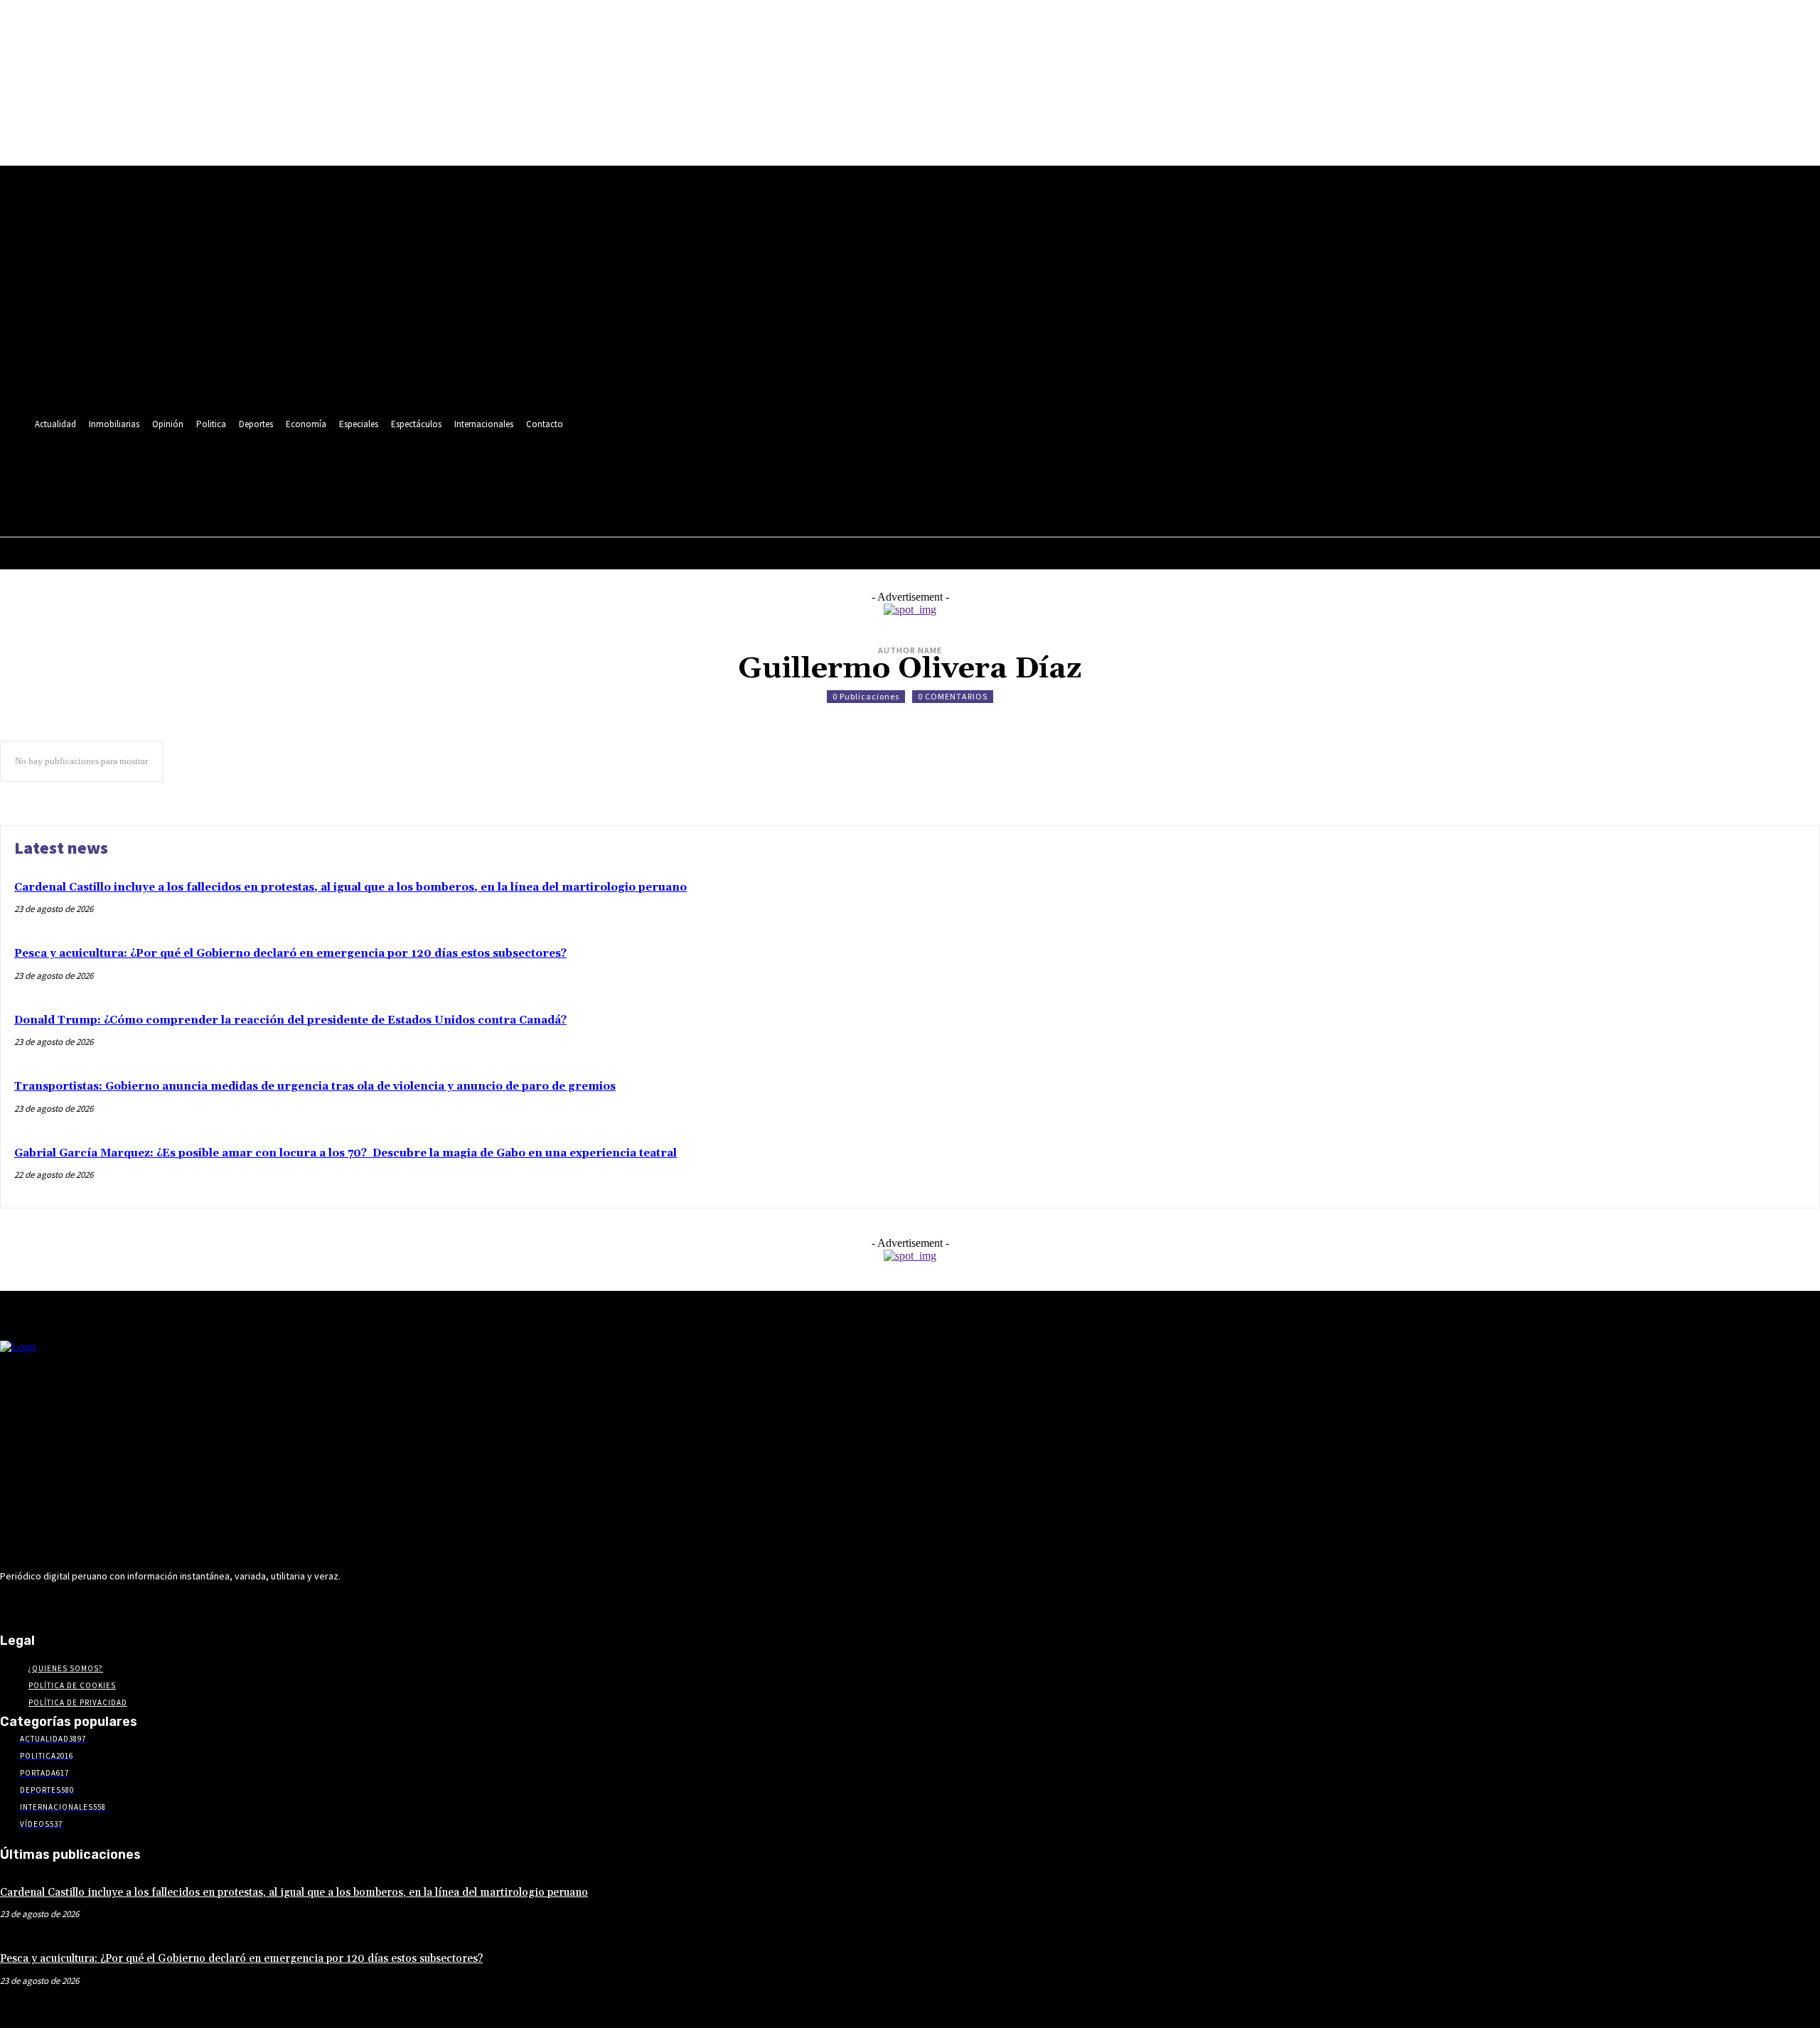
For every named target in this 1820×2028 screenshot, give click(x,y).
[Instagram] (251, 467)
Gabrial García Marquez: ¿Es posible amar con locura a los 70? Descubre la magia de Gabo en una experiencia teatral (346, 1153)
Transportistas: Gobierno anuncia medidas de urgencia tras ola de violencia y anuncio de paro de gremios (315, 1087)
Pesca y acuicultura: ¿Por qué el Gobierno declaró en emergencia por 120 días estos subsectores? (290, 954)
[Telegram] (277, 467)
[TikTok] (304, 467)
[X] (330, 467)
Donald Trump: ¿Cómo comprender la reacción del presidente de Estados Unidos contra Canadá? (290, 1020)
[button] (353, 499)
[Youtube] (357, 467)
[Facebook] (224, 467)
